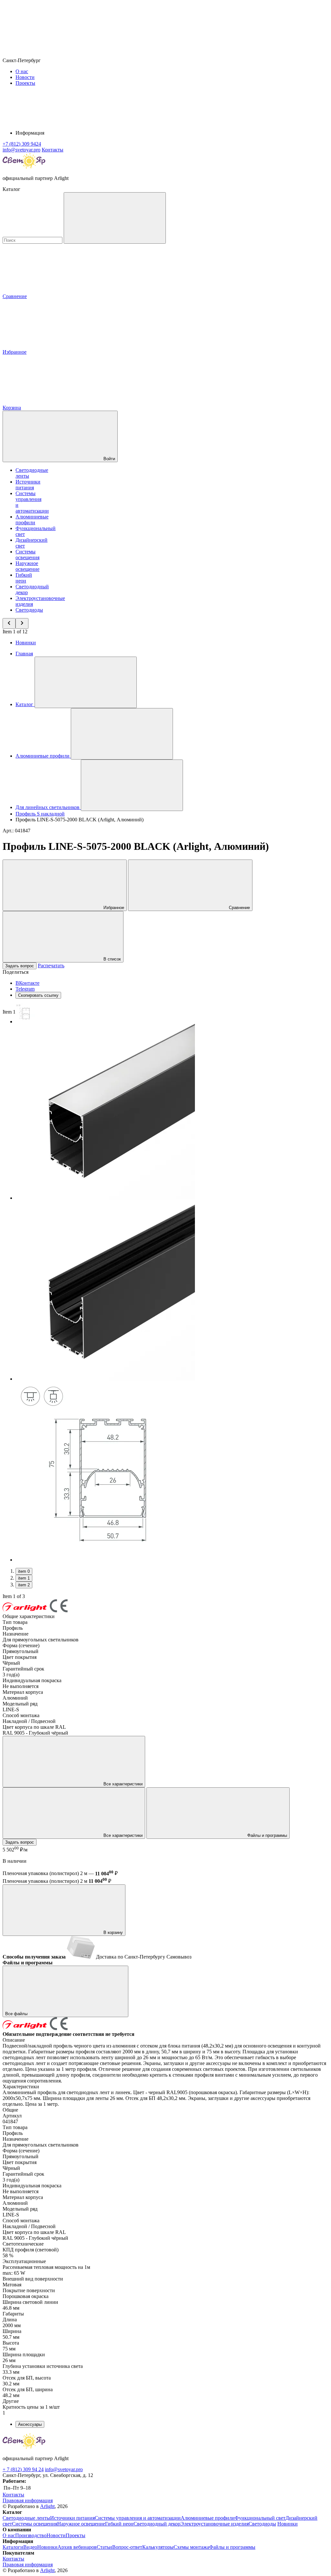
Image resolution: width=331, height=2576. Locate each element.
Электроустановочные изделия (214, 2524)
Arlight (47, 2506)
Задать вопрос (20, 966)
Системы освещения (27, 555)
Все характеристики (122, 1784)
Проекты (25, 83)
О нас (22, 71)
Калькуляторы (158, 2547)
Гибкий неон (24, 578)
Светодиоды (29, 610)
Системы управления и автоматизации (138, 2518)
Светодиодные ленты (26, 2518)
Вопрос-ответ (127, 2547)
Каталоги (13, 2547)
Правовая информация (28, 2500)
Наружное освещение (27, 566)
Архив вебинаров (77, 2547)
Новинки (26, 643)
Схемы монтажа (191, 2547)
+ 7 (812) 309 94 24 (23, 2469)
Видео (30, 2547)
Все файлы (17, 2014)
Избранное (113, 908)
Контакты (53, 150)
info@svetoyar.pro (64, 2469)
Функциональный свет (260, 2518)
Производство (31, 2535)
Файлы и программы (267, 1835)
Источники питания (28, 485)
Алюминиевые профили (32, 520)
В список (112, 959)
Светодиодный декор (157, 2524)
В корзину (112, 1932)
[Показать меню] (86, 682)
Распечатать (51, 966)
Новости (25, 77)
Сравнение (239, 908)
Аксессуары (30, 2424)
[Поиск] (115, 218)
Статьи (104, 2547)
